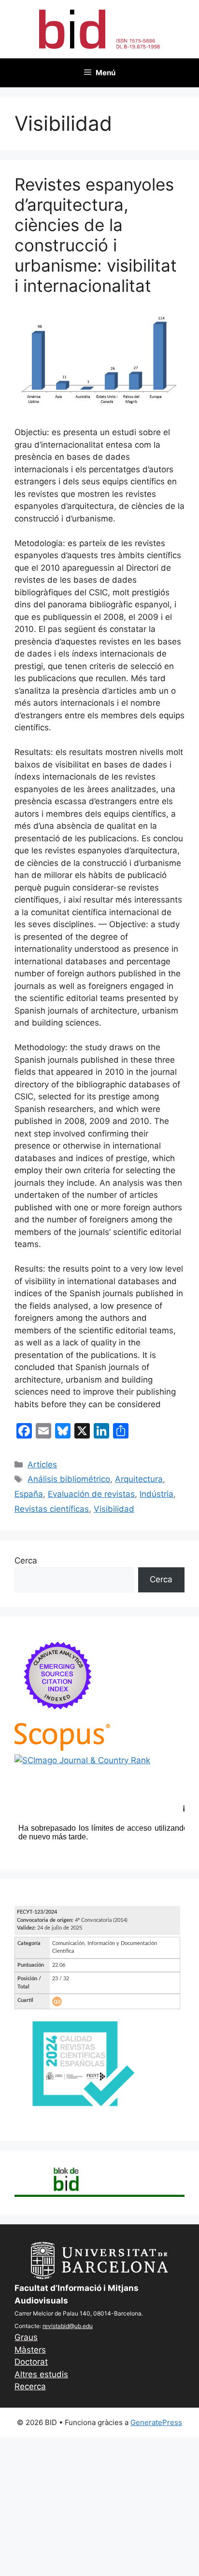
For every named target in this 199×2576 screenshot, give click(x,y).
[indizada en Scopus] (62, 1748)
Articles (42, 1465)
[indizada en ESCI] (58, 1717)
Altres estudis (41, 2374)
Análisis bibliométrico (69, 1479)
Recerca (30, 2386)
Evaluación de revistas (91, 1494)
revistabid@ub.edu (68, 2326)
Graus (26, 2337)
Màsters (30, 2350)
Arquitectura (139, 1479)
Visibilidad (114, 1509)
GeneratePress (156, 2422)
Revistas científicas (52, 1509)
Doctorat (31, 2362)
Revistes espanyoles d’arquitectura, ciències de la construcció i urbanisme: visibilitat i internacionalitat (96, 235)
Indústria (156, 1494)
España (29, 1494)
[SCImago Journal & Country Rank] (82, 1760)
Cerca (26, 1561)
